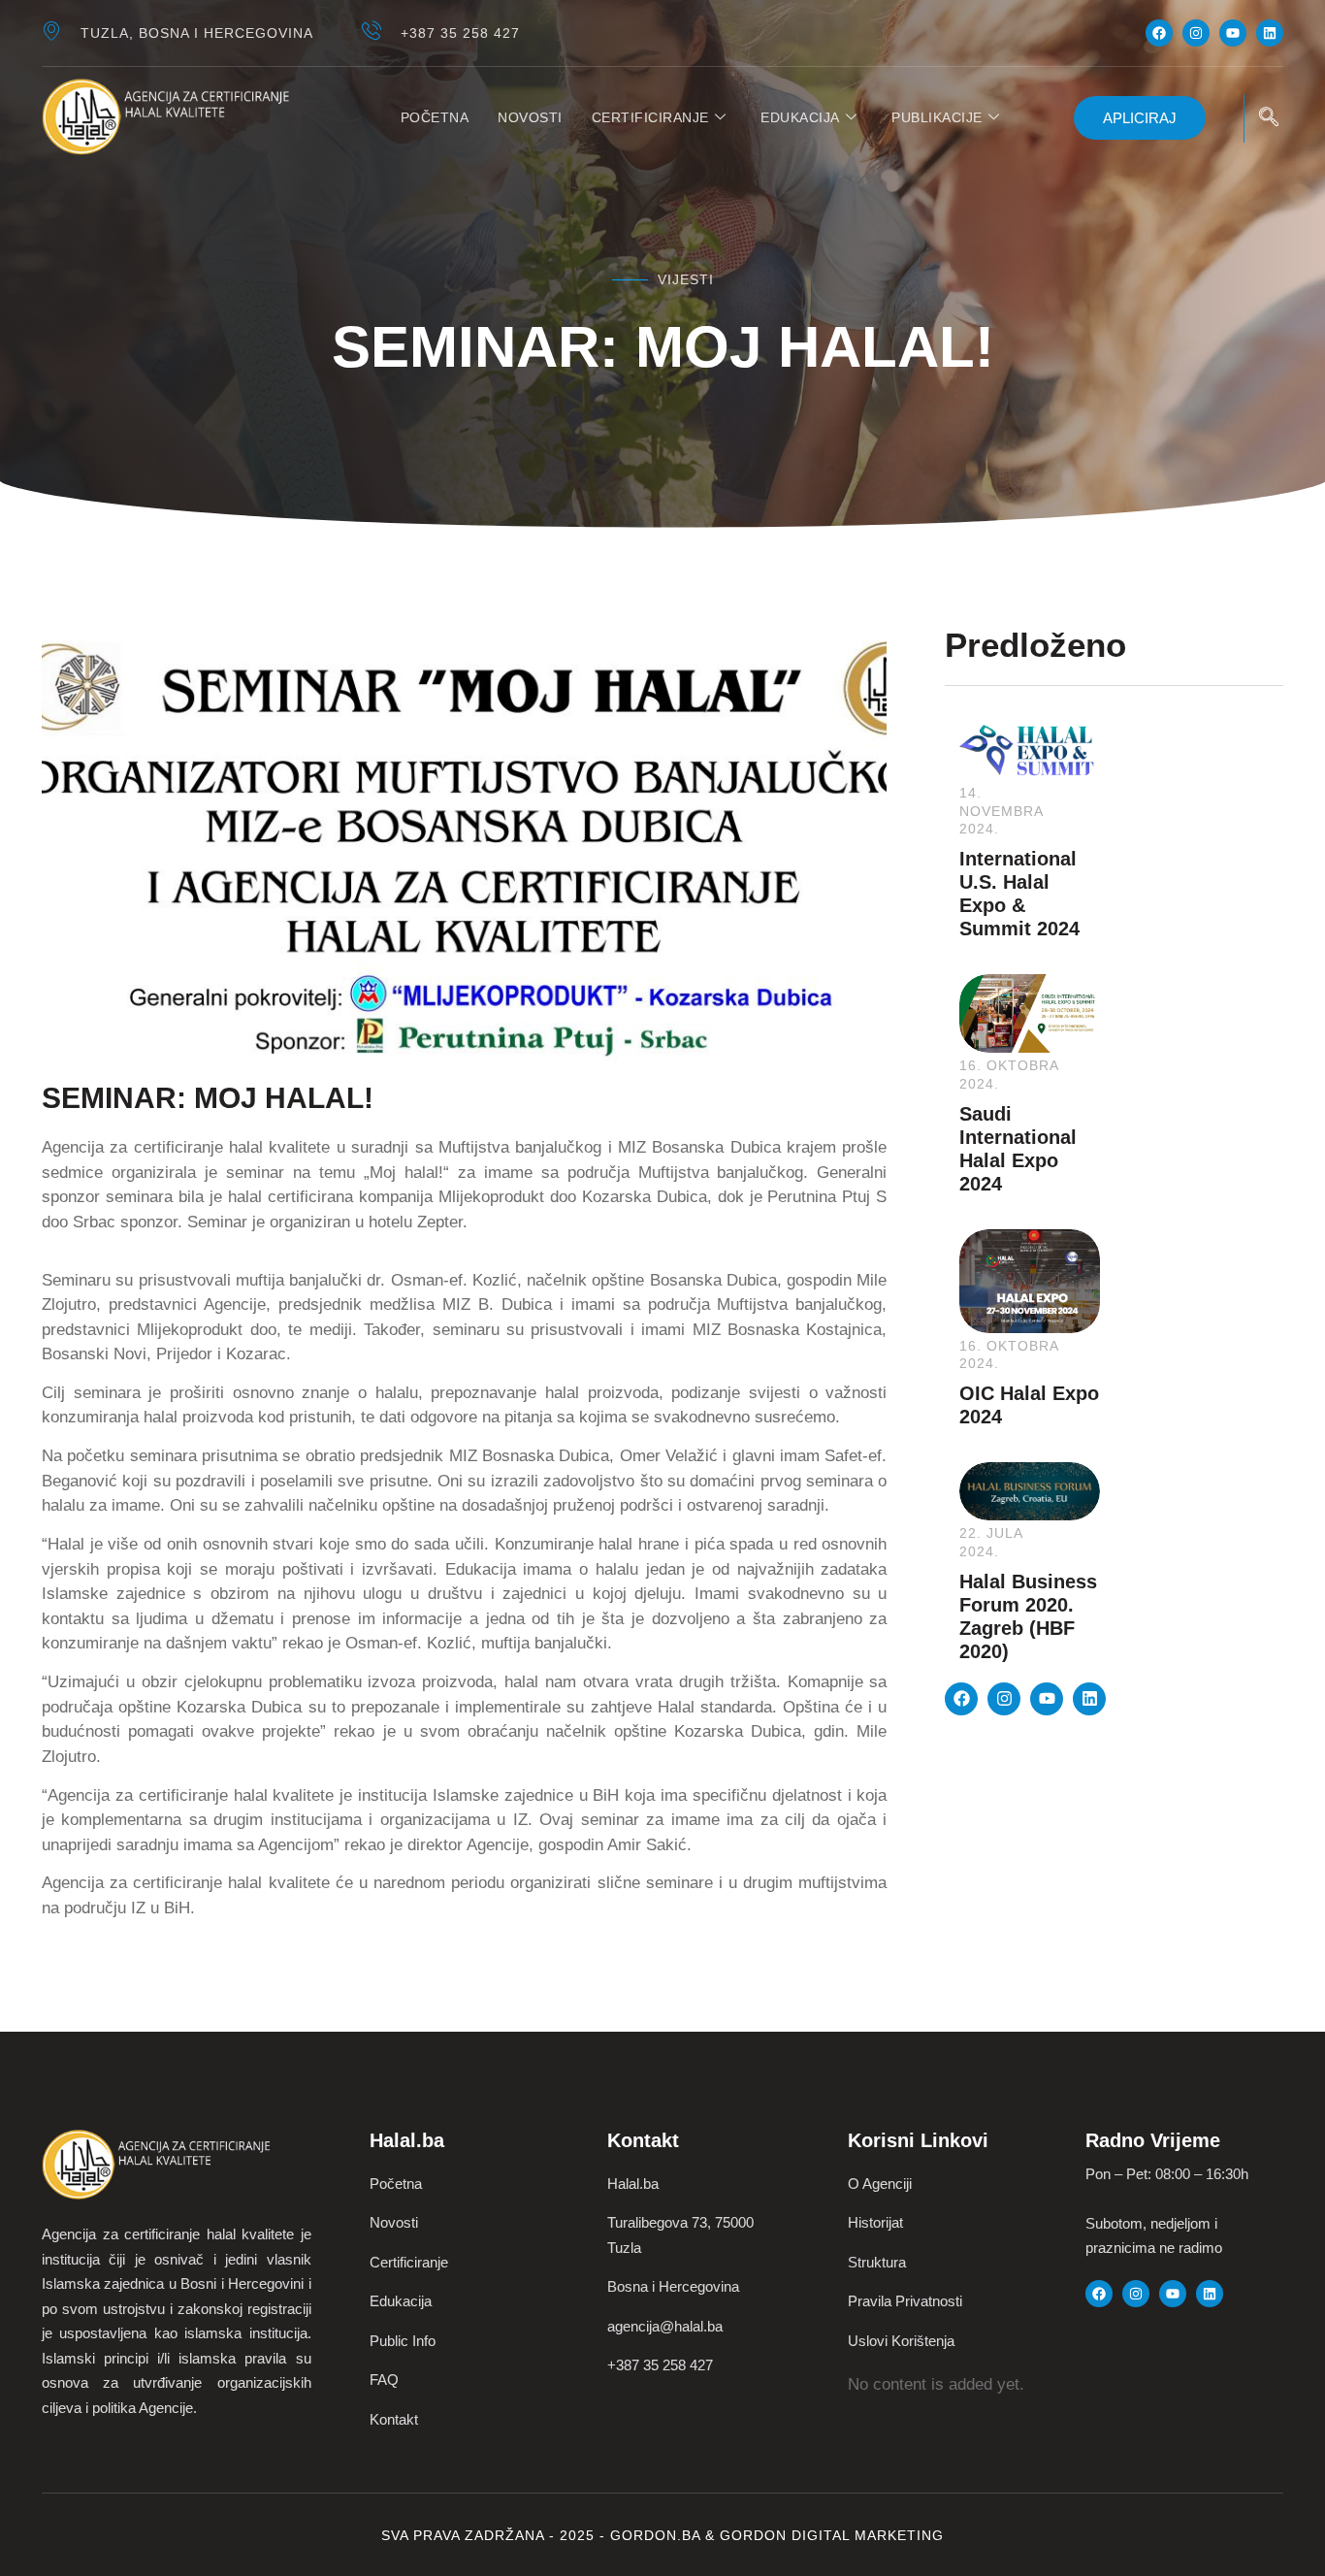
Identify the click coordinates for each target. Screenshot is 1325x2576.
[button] (1269, 118)
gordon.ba (658, 2535)
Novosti (530, 117)
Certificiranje (650, 117)
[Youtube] (1233, 33)
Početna (435, 117)
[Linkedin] (1270, 33)
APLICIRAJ (1140, 118)
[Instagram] (1196, 33)
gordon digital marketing (832, 2535)
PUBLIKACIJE (937, 117)
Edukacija (800, 117)
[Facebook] (1159, 33)
